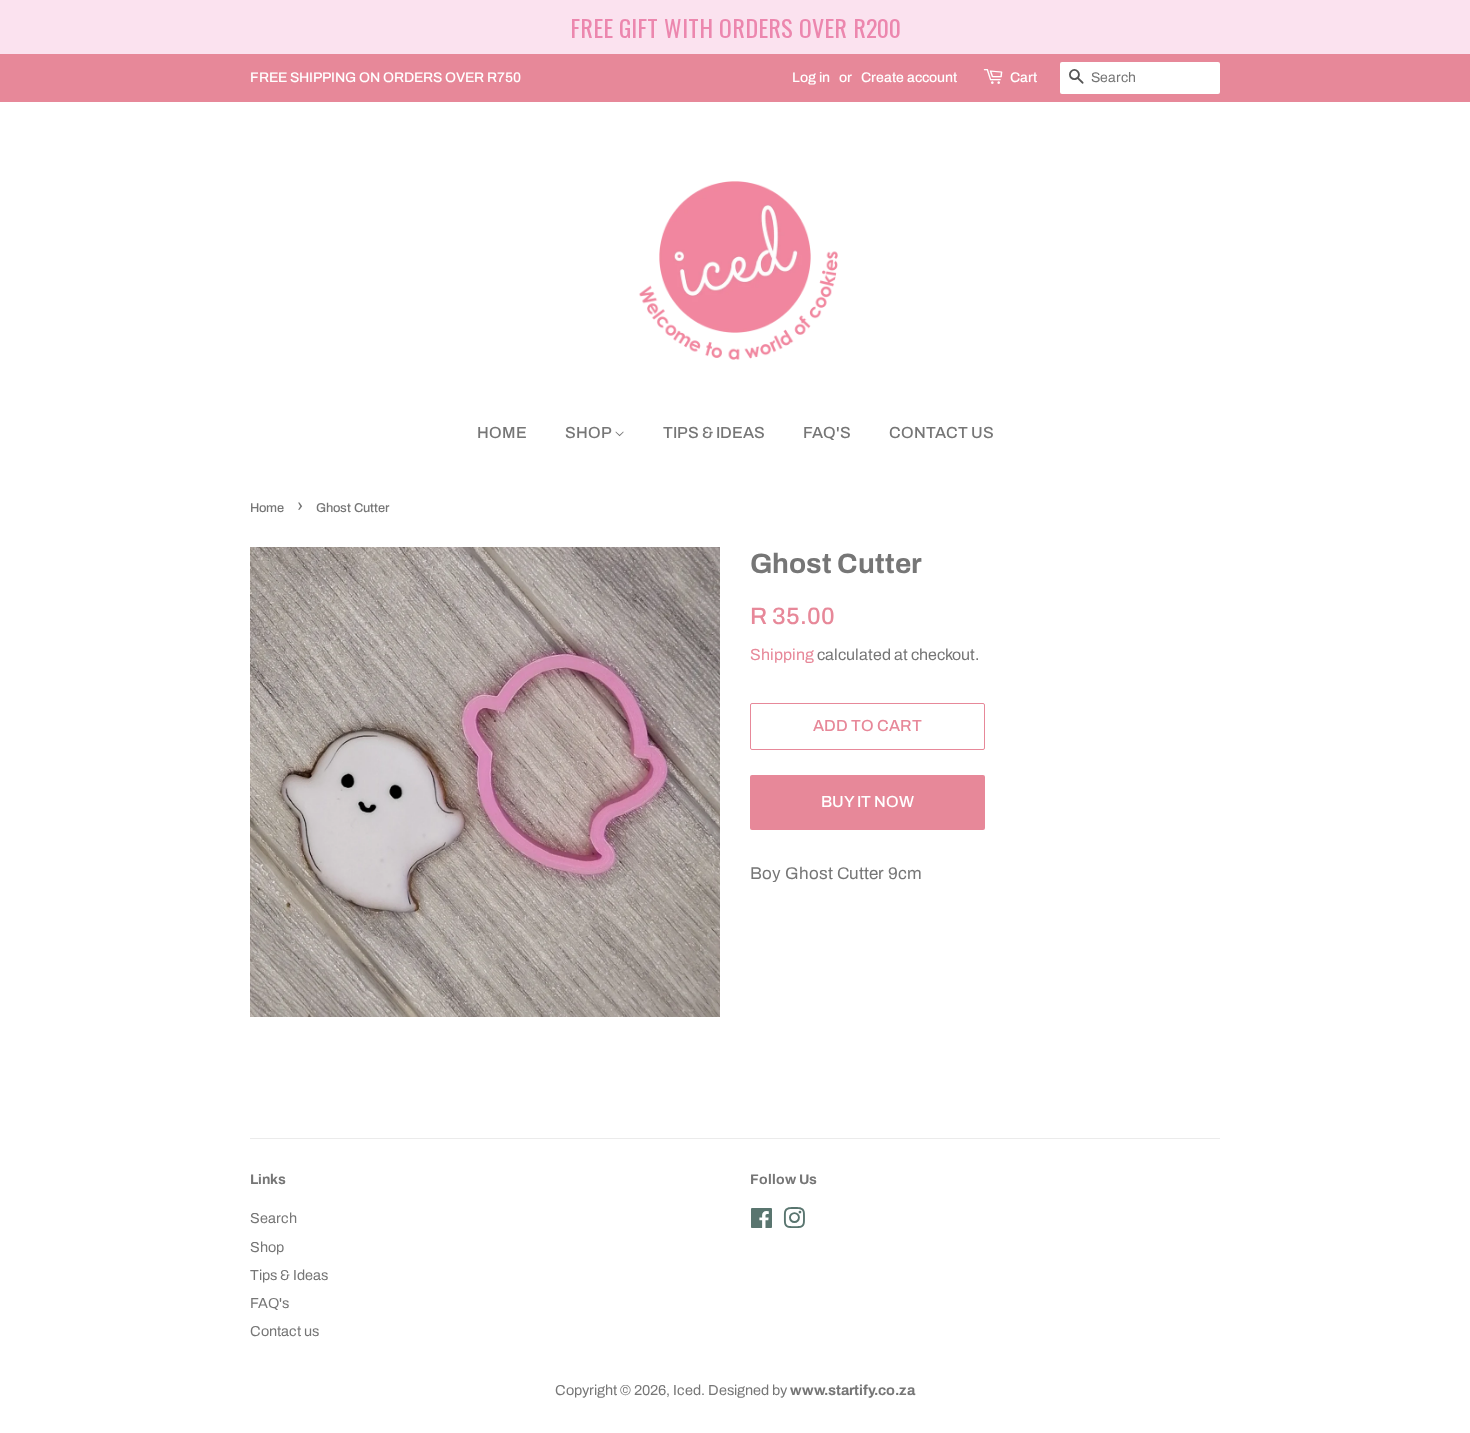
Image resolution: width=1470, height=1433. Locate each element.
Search (273, 1218)
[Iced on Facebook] (761, 1222)
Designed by (811, 1390)
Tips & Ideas (714, 432)
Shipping (782, 654)
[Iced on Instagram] (794, 1222)
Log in (811, 77)
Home (502, 432)
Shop (589, 432)
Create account (909, 77)
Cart (1023, 77)
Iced (687, 1390)
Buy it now (867, 801)
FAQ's (827, 432)
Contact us (941, 432)
